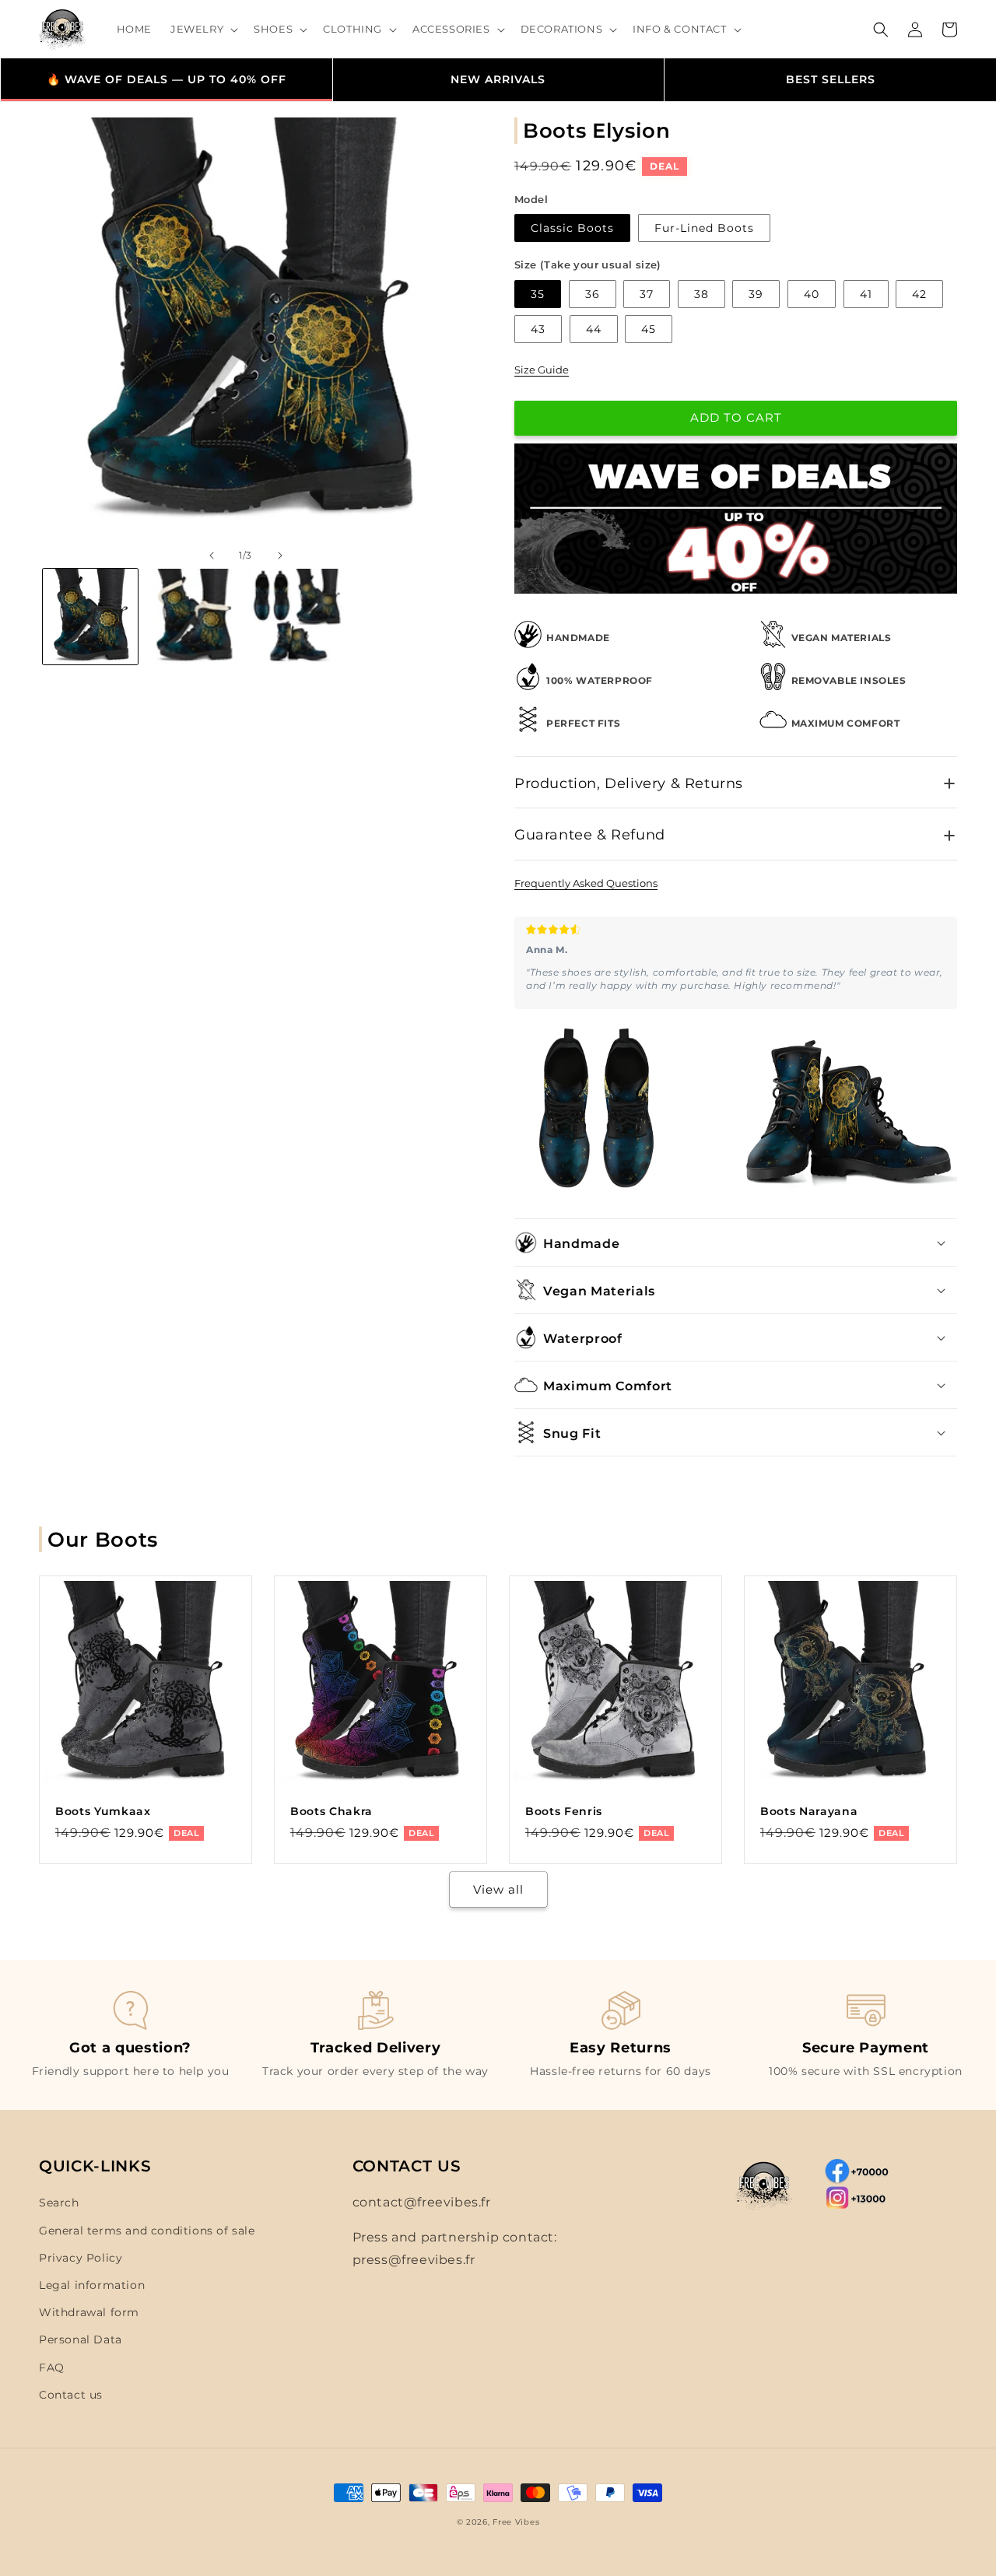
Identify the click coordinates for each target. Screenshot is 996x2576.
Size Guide (542, 370)
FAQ (52, 2367)
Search (59, 2203)
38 (701, 294)
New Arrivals (498, 79)
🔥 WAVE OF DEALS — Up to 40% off (167, 79)
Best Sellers (831, 79)
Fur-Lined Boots (704, 228)
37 (647, 294)
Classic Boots (572, 228)
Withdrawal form (89, 2312)
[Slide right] (280, 556)
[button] (203, 29)
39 (756, 294)
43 (538, 329)
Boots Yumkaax (103, 1811)
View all (498, 1889)
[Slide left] (212, 556)
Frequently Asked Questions (586, 883)
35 (538, 294)
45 (649, 329)
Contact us (71, 2395)
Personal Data (81, 2339)
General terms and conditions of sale (147, 2231)
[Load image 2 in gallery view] (193, 616)
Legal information (92, 2285)
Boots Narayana (809, 1811)
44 (594, 329)
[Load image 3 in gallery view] (296, 616)
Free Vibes (516, 2522)
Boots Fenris (564, 1811)
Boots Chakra (331, 1811)
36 (593, 294)
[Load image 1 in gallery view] (90, 616)
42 (919, 294)
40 (812, 294)
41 (866, 294)
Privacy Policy (81, 2258)
